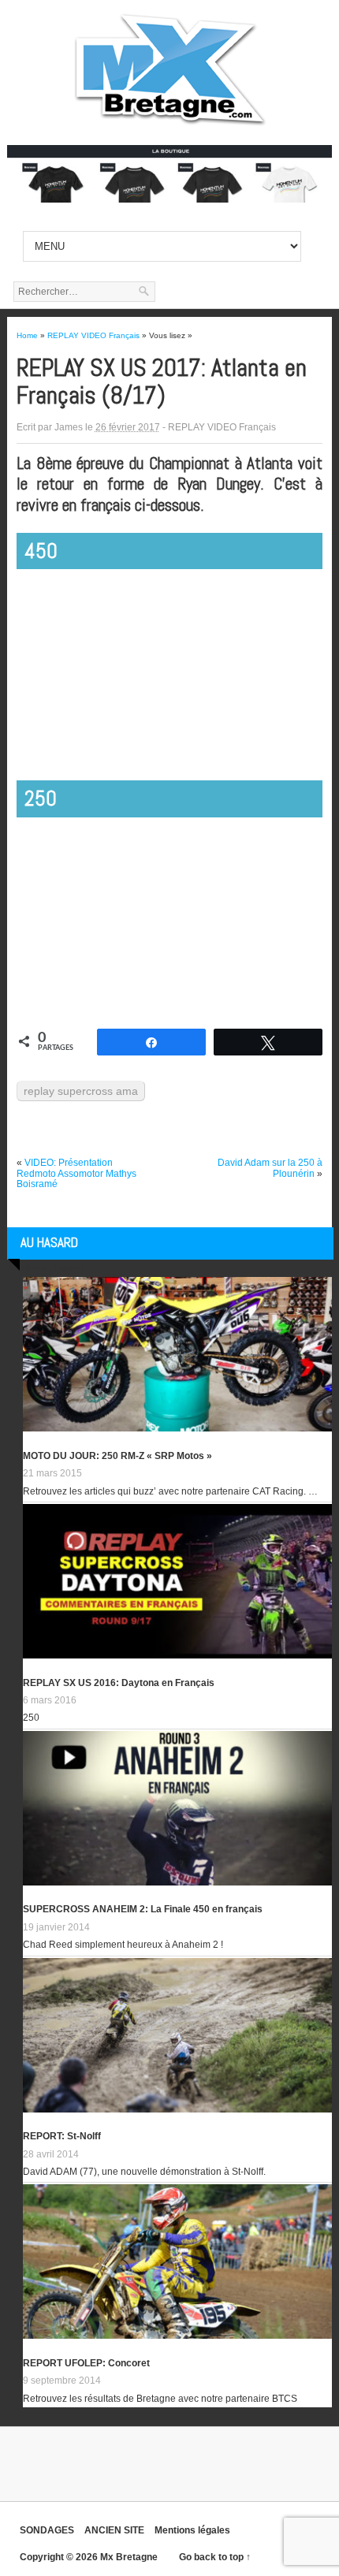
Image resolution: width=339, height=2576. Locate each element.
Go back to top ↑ (215, 2557)
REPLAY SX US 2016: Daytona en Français (119, 1683)
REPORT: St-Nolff (62, 2136)
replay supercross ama (81, 1091)
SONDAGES (47, 2530)
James (69, 427)
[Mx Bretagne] (169, 126)
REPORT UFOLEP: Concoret (86, 2363)
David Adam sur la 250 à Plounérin (270, 1168)
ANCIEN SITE (114, 2530)
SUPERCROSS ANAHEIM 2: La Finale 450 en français (143, 1909)
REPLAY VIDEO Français (222, 427)
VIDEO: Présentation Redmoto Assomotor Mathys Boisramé (76, 1173)
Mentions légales (192, 2530)
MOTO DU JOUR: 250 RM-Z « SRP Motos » (117, 1456)
